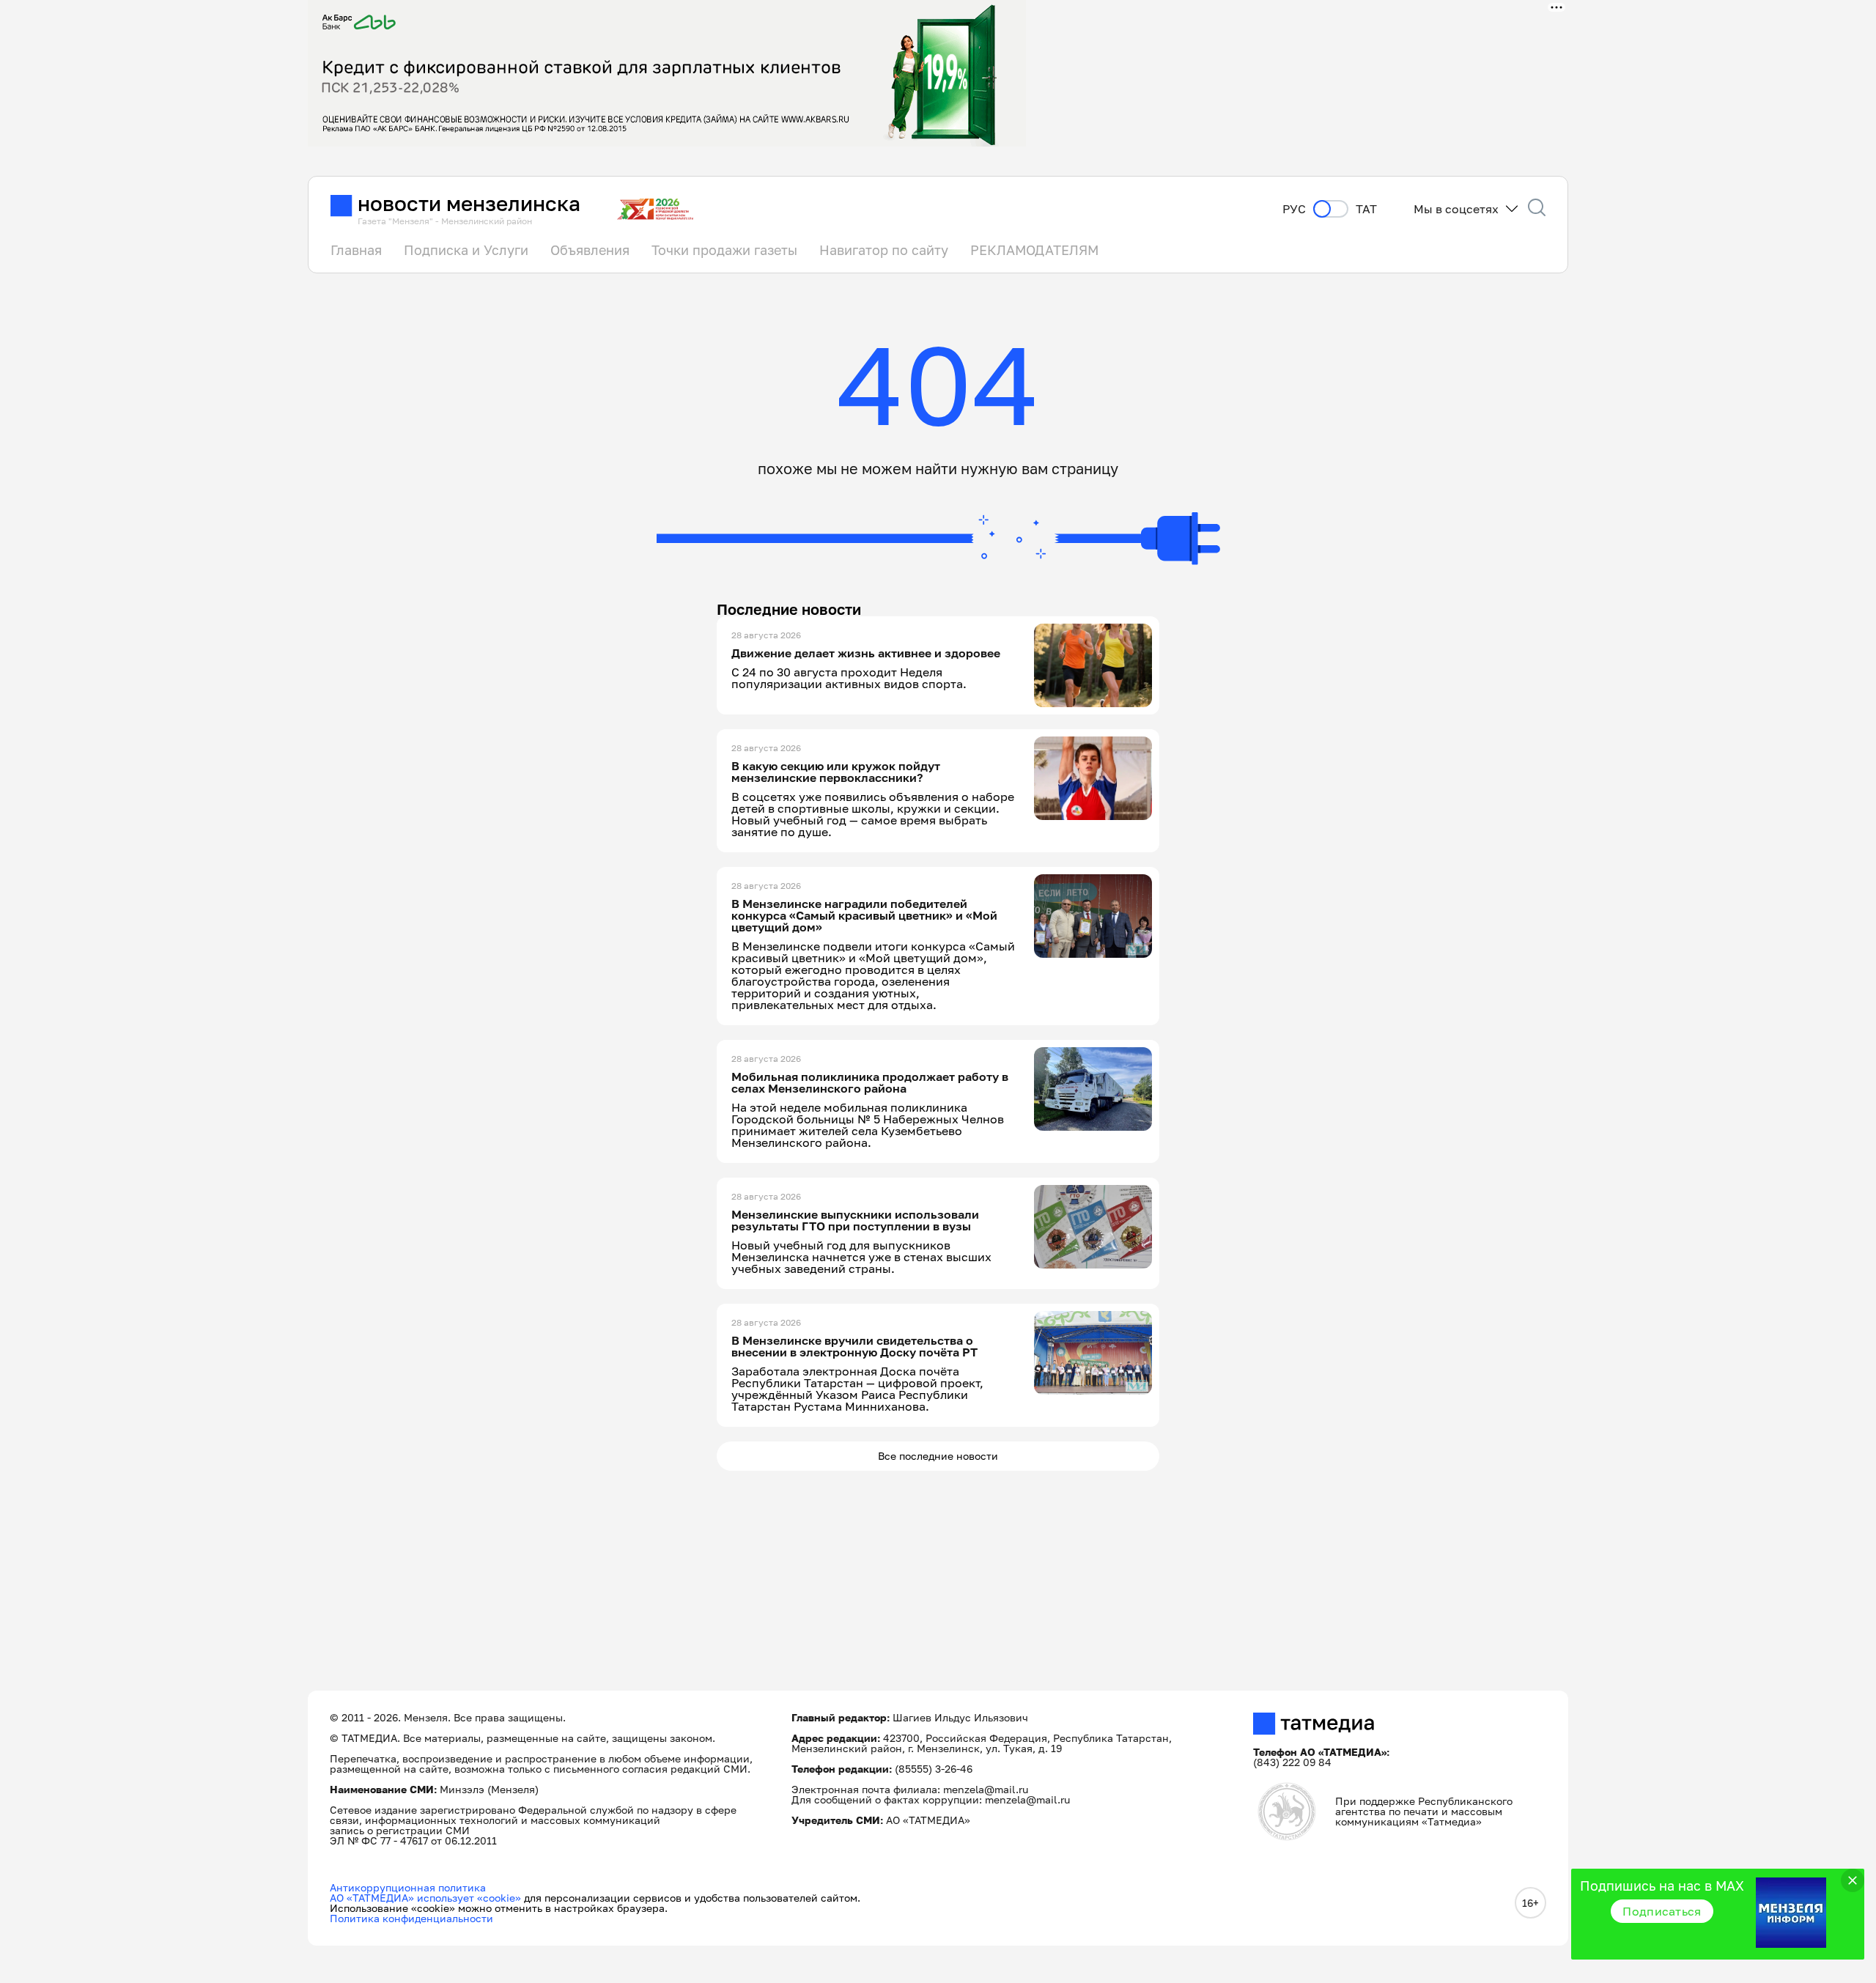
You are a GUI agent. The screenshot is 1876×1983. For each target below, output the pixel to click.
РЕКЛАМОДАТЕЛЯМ (1034, 250)
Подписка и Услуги (466, 250)
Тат (1366, 209)
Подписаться (1662, 1911)
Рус (1294, 209)
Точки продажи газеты (724, 250)
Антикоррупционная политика (408, 1887)
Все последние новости (938, 1456)
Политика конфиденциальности (411, 1918)
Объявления (590, 250)
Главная (356, 250)
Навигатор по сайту (884, 250)
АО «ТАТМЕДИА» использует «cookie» (425, 1898)
